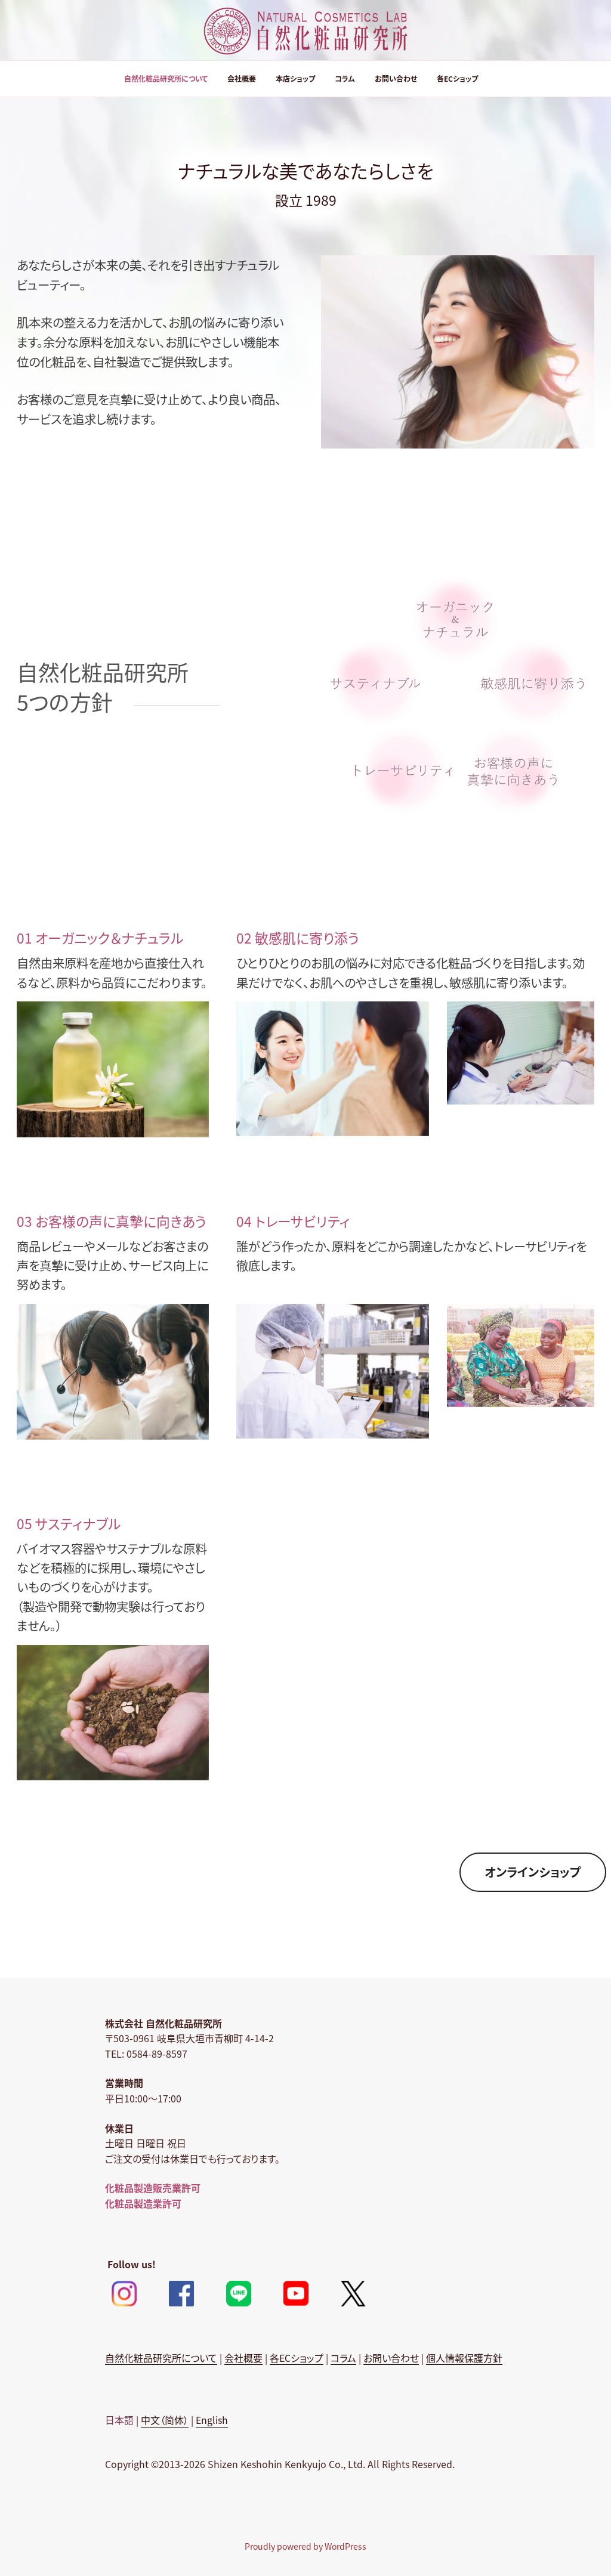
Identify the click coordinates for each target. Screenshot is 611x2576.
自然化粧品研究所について (166, 78)
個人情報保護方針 (464, 2358)
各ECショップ (457, 78)
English (212, 2420)
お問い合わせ (396, 78)
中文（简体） (165, 2420)
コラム (345, 78)
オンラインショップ (533, 1872)
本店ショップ (295, 78)
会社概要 (242, 78)
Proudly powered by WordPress (305, 2546)
